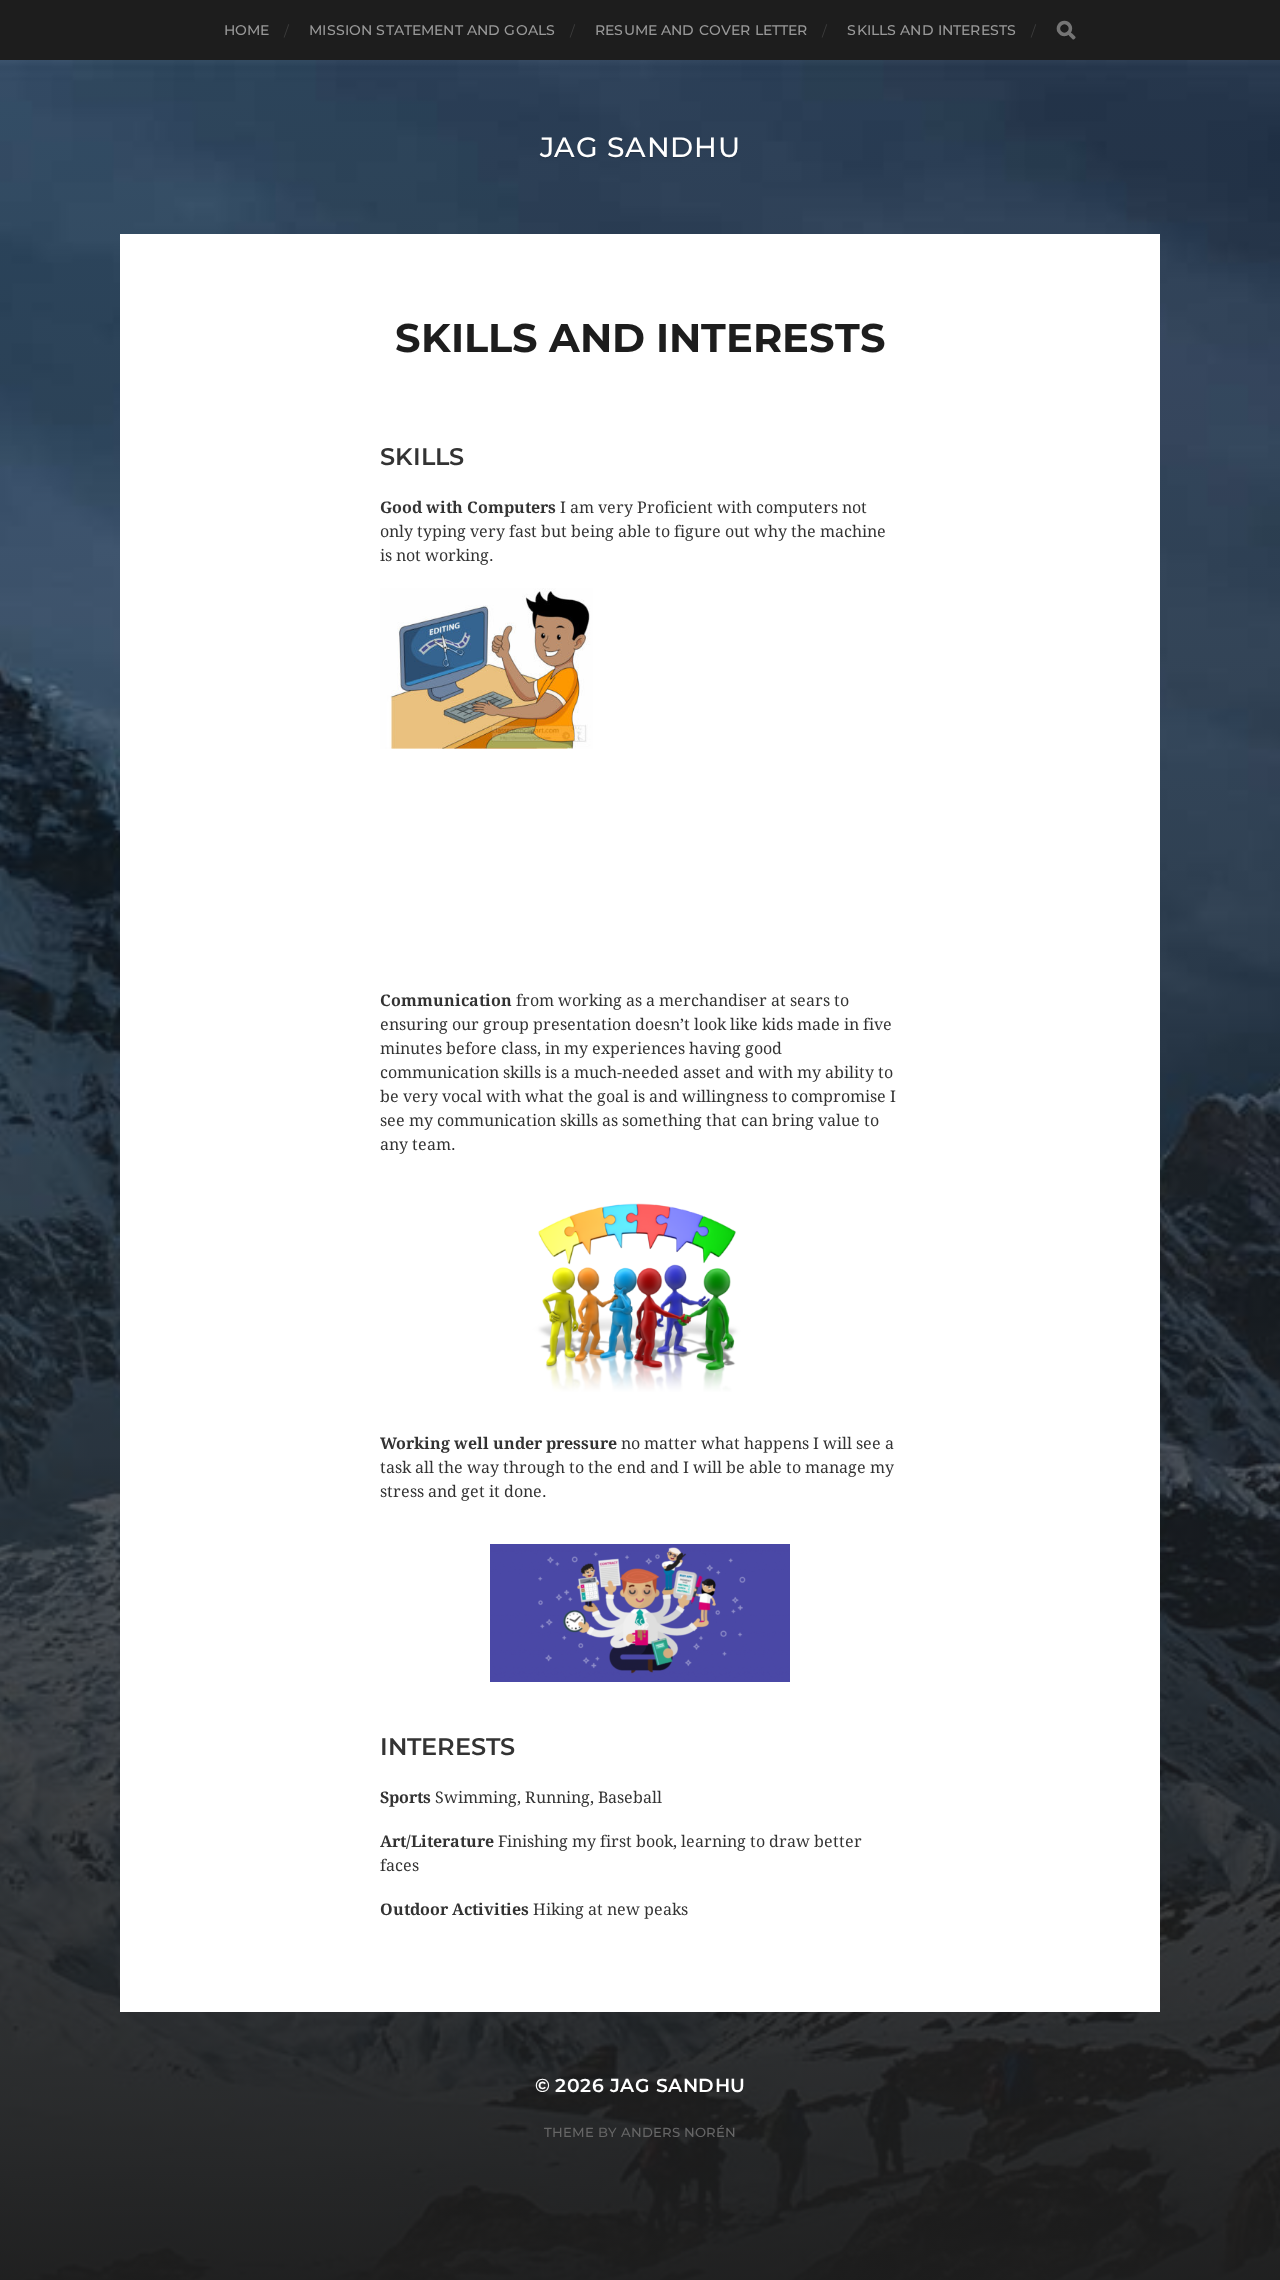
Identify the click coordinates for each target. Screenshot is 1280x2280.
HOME (247, 30)
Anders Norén (678, 2132)
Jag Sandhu (640, 147)
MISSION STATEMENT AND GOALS (432, 30)
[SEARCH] (1066, 30)
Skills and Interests (931, 30)
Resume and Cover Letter (701, 30)
